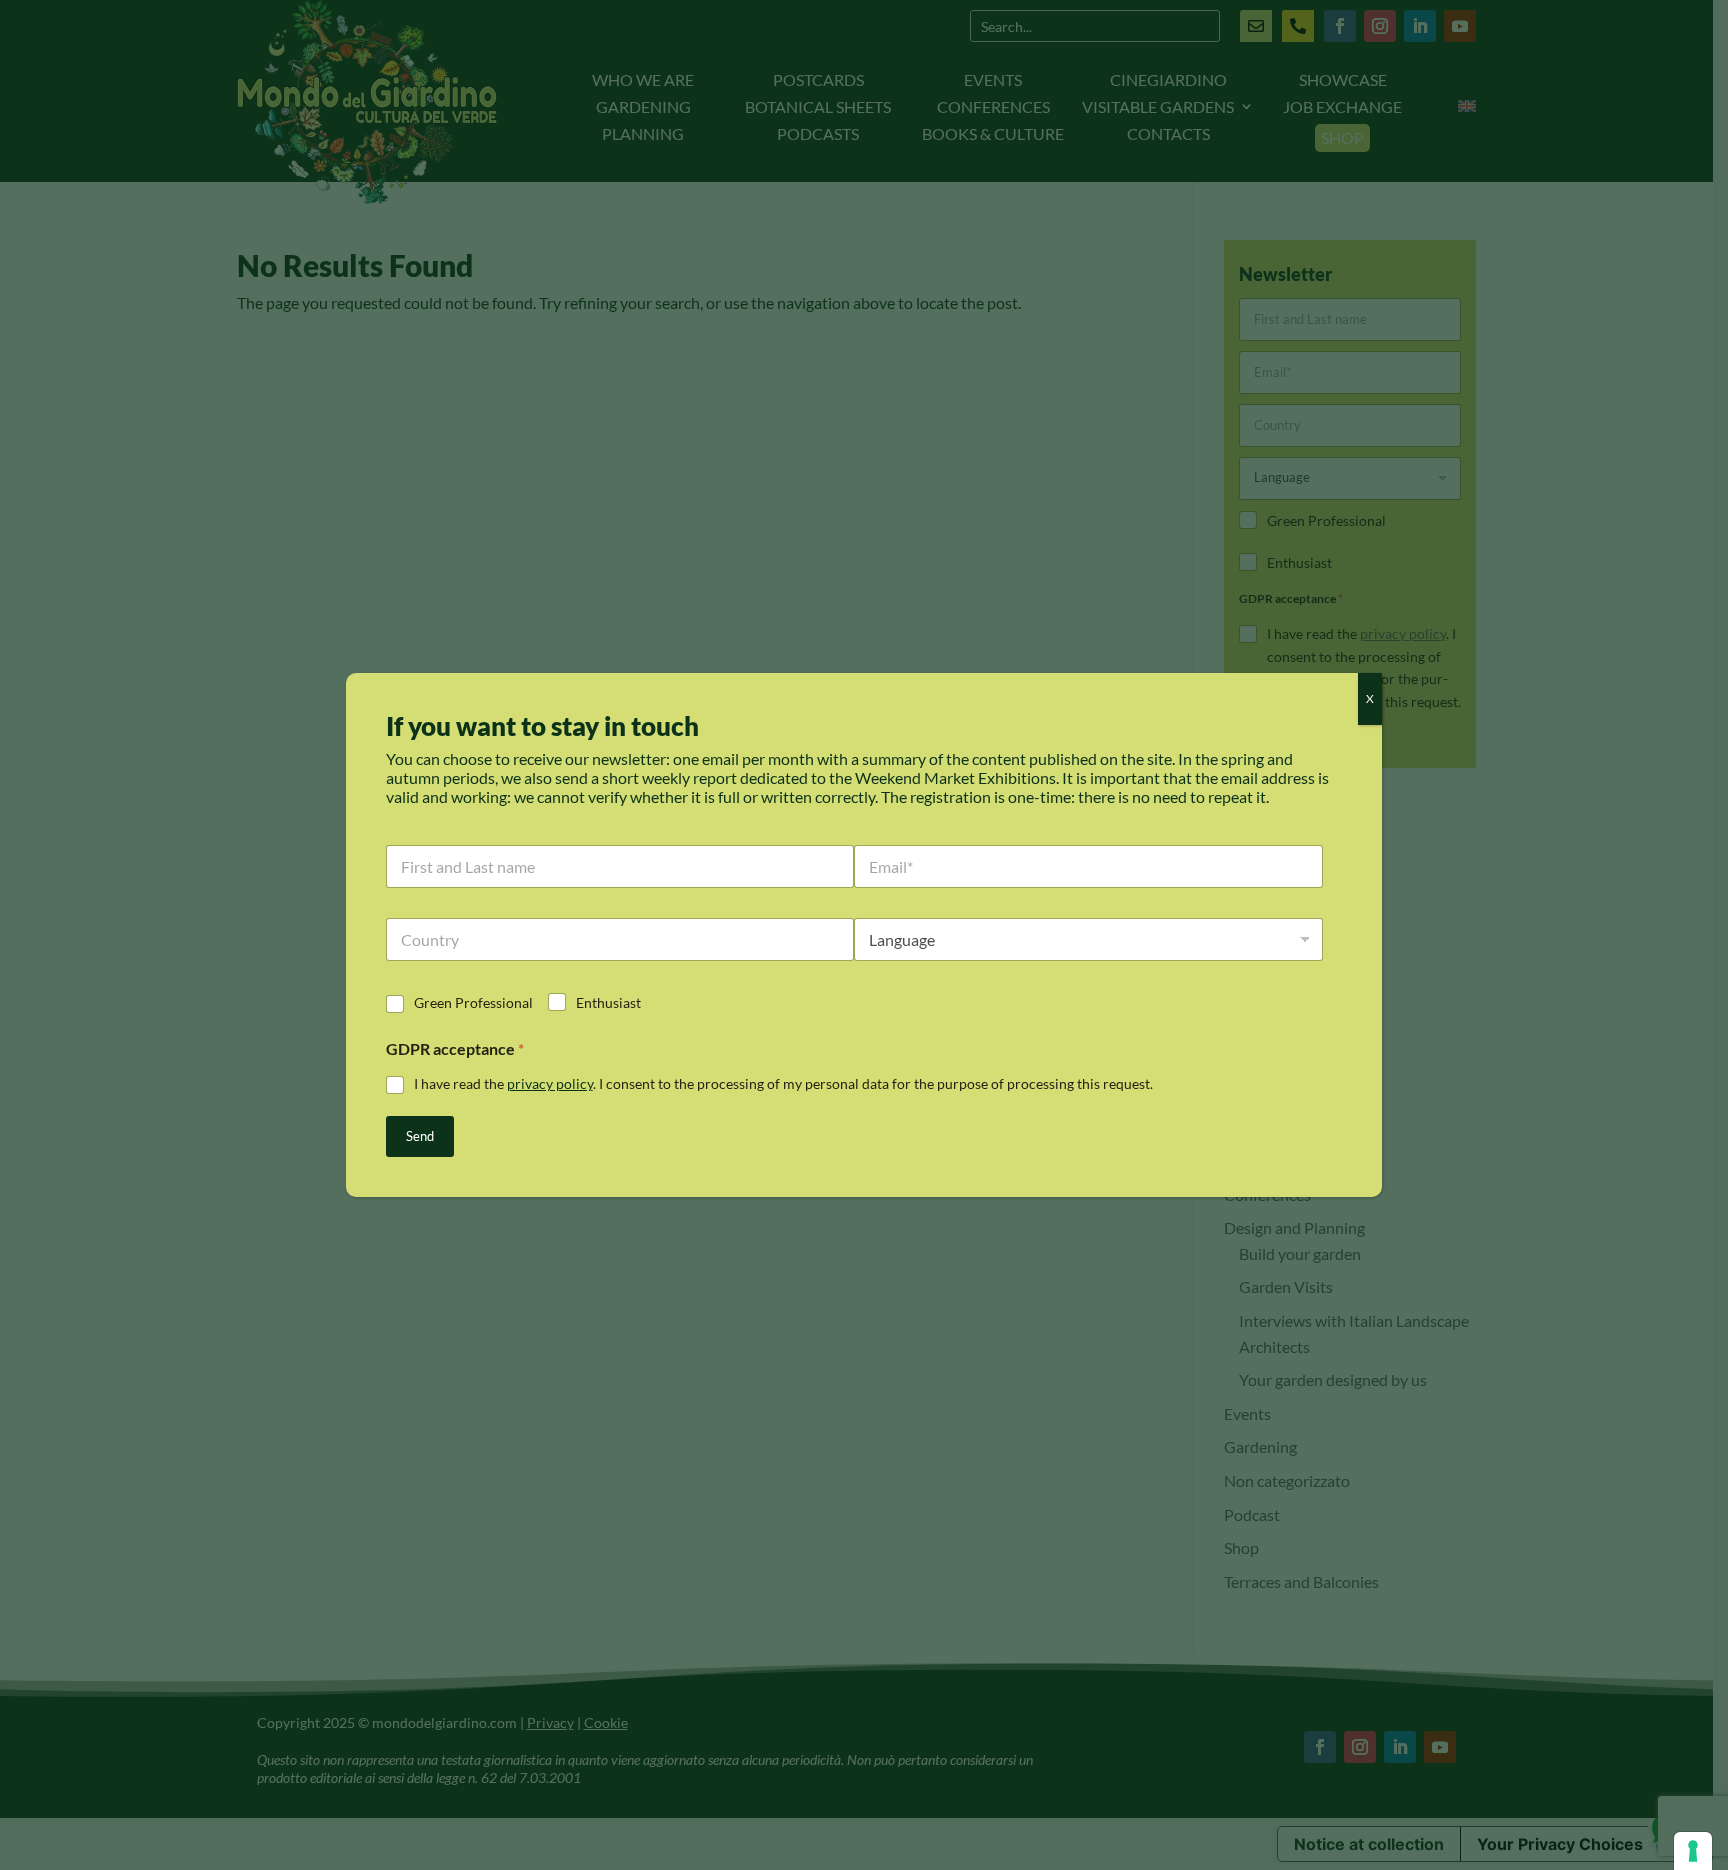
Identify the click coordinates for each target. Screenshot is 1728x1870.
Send (420, 1136)
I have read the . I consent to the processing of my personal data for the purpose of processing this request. (783, 1083)
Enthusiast (608, 1002)
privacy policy (550, 1083)
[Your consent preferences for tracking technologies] (1693, 1851)
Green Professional (473, 1002)
